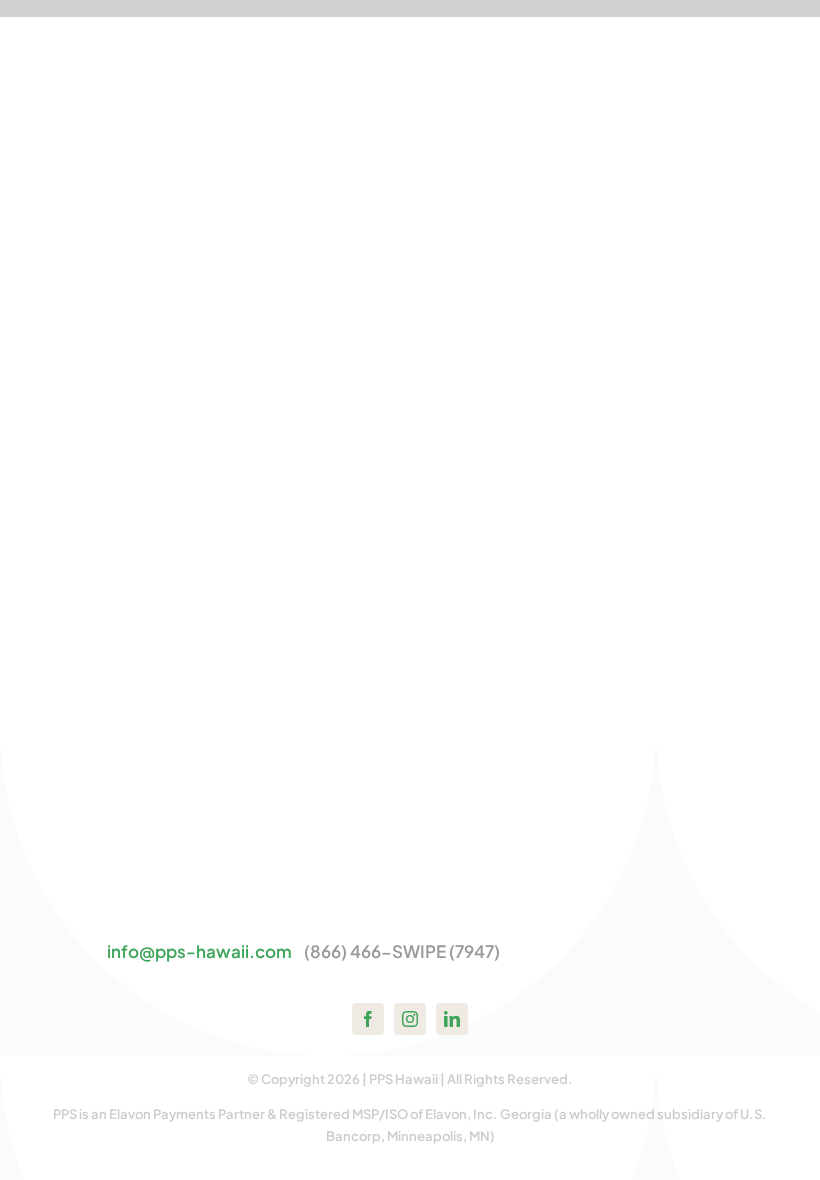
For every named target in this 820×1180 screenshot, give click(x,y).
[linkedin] (452, 1019)
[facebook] (368, 1019)
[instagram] (410, 1019)
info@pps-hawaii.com (199, 951)
